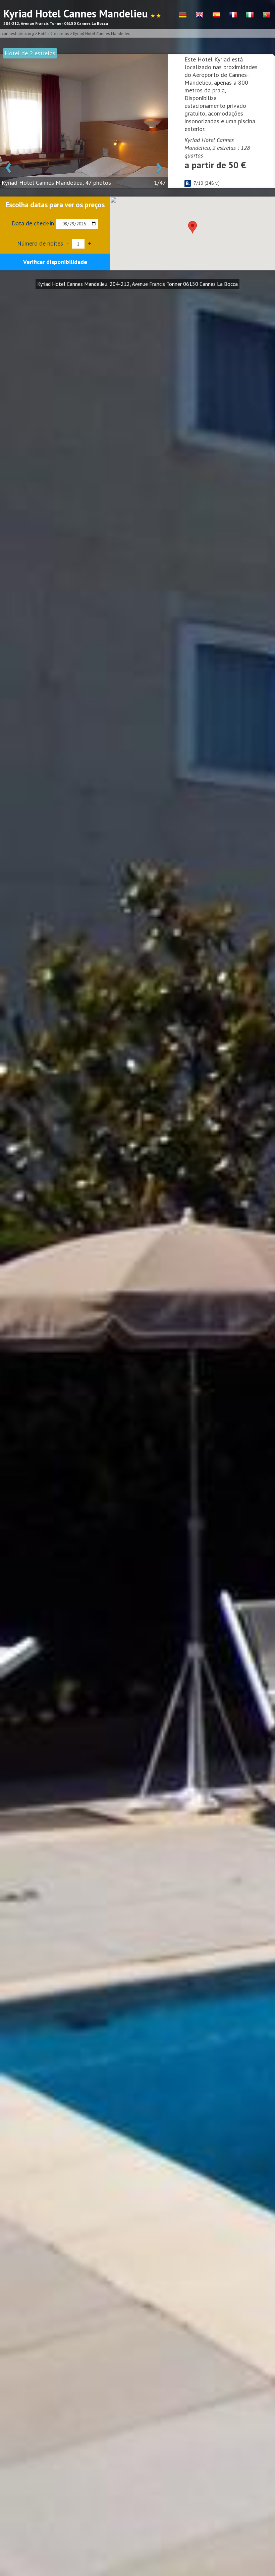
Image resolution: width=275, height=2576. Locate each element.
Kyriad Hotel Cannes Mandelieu (102, 33)
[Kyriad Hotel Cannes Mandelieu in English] (200, 15)
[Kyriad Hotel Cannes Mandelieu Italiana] (250, 15)
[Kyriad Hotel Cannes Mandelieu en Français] (233, 15)
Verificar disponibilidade (55, 262)
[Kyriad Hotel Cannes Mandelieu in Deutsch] (183, 15)
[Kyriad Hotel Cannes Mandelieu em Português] (267, 15)
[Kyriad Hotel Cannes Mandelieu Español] (216, 15)
